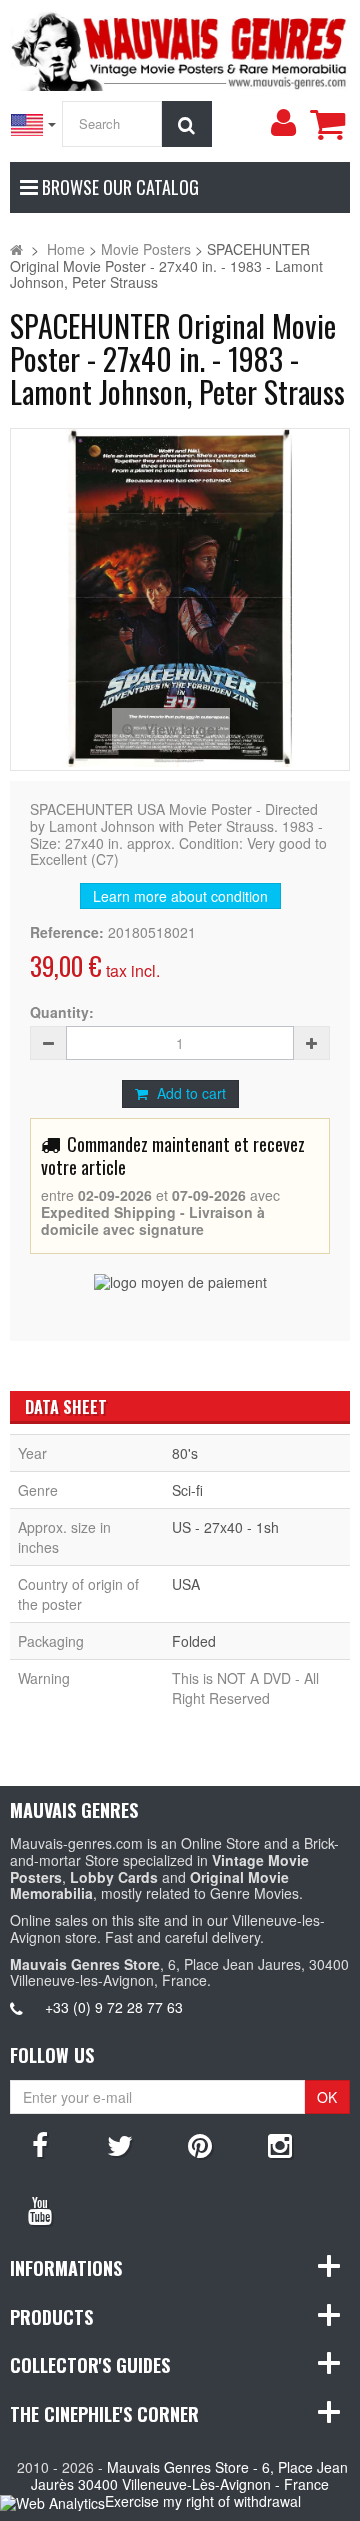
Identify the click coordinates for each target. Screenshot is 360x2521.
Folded (194, 1641)
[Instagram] (280, 2144)
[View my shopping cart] (327, 124)
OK (327, 2097)
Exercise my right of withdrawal (203, 2501)
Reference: (67, 932)
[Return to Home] (16, 249)
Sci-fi (187, 1490)
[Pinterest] (200, 2144)
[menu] (283, 123)
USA (186, 1584)
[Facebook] (40, 2144)
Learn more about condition (180, 896)
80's (185, 1453)
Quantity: (62, 1012)
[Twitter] (120, 2144)
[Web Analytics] (52, 2502)
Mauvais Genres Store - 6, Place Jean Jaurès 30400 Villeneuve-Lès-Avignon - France (189, 2475)
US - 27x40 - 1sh (225, 1527)
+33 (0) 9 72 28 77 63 (114, 2007)
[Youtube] (40, 2209)
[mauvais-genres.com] (180, 48)
